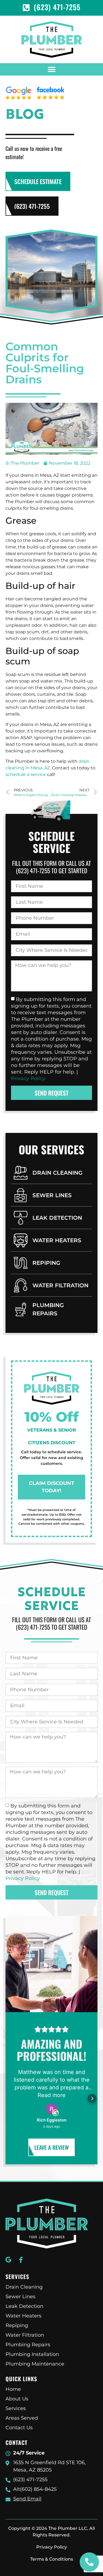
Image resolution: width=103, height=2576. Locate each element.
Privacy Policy (28, 1078)
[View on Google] (52, 2109)
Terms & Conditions (52, 2559)
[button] (51, 69)
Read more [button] (52, 2095)
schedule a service (26, 774)
